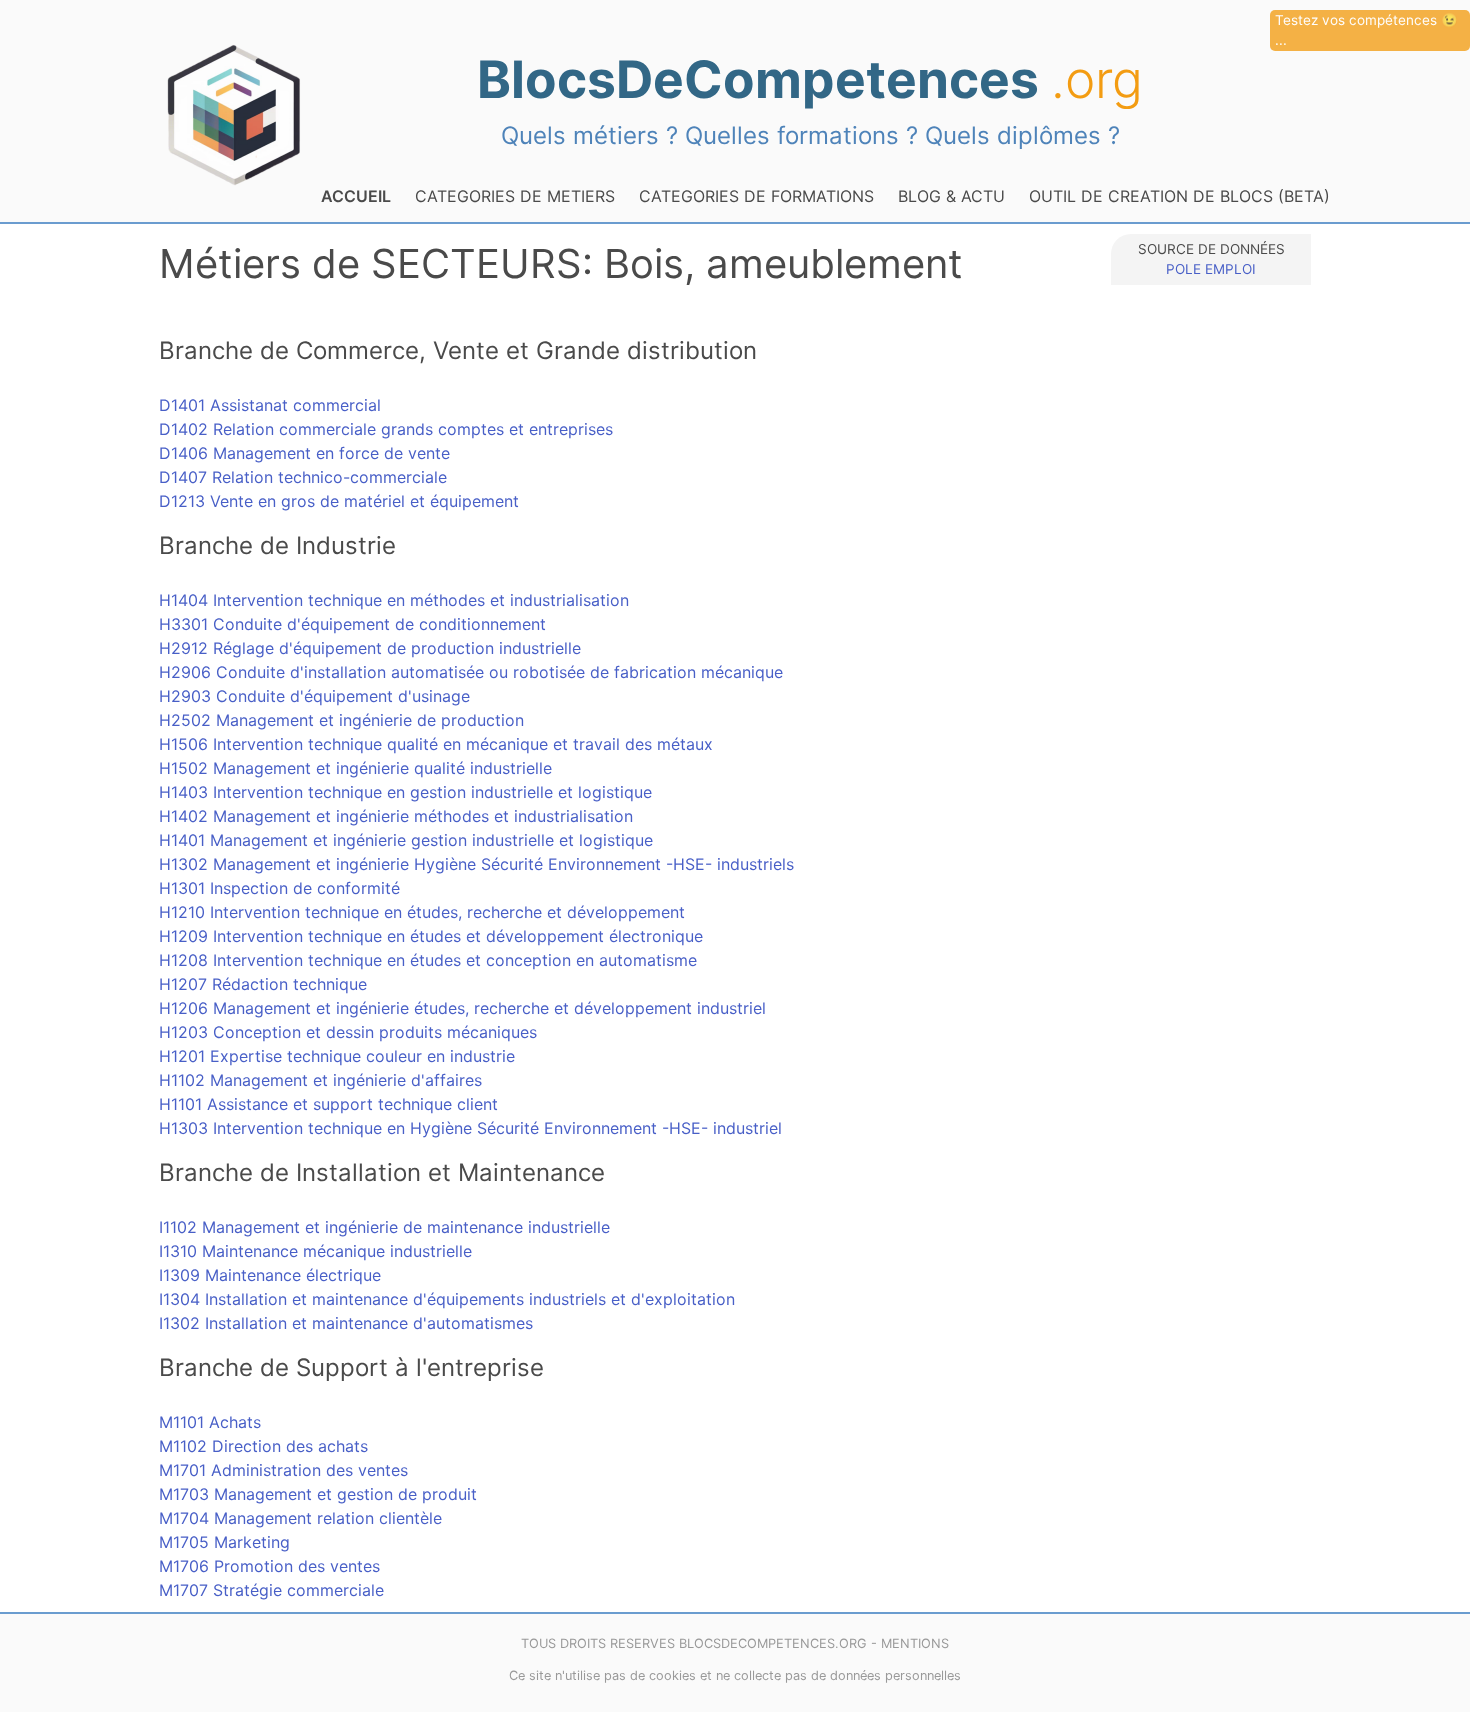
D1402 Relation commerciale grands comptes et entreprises (386, 429)
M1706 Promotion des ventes (269, 1566)
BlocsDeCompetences (810, 79)
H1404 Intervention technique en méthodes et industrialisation (394, 600)
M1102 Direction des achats (263, 1446)
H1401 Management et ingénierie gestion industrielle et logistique (406, 840)
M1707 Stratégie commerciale (271, 1590)
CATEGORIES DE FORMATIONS (756, 196)
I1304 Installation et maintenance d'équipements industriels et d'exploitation (447, 1299)
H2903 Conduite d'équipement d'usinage (314, 696)
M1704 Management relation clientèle (300, 1518)
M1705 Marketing (224, 1542)
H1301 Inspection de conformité (279, 888)
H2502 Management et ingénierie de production (341, 720)
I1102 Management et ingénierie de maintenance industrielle (384, 1227)
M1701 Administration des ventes (283, 1470)
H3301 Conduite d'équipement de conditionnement (352, 624)
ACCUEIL (356, 196)
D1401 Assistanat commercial (270, 405)
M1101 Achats (210, 1422)
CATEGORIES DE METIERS (515, 196)
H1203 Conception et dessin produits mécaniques (348, 1032)
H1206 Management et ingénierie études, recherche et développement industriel (462, 1008)
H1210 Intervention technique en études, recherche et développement (422, 912)
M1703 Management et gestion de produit (318, 1494)
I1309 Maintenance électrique (270, 1275)
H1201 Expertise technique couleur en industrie (337, 1056)
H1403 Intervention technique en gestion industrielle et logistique (405, 792)
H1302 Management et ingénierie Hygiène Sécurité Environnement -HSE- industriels (476, 864)
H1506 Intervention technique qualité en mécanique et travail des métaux (436, 744)
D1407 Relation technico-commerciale (303, 477)
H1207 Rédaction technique (263, 984)
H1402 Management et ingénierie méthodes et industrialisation (396, 816)
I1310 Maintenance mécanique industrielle (315, 1251)
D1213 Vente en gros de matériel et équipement (339, 501)
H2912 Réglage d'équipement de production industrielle (370, 648)
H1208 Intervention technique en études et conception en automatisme (428, 960)
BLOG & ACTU (951, 196)
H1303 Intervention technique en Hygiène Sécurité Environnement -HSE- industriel (470, 1128)
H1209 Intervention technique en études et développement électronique (431, 936)
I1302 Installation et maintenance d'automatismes (346, 1323)
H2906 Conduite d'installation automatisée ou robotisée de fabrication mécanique (471, 672)
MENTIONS (915, 1643)
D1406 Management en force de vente (304, 453)
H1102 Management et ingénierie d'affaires (320, 1080)
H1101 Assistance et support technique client (328, 1104)
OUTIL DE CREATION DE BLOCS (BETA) (1179, 196)
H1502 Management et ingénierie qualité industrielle (355, 768)
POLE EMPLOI (1211, 269)
